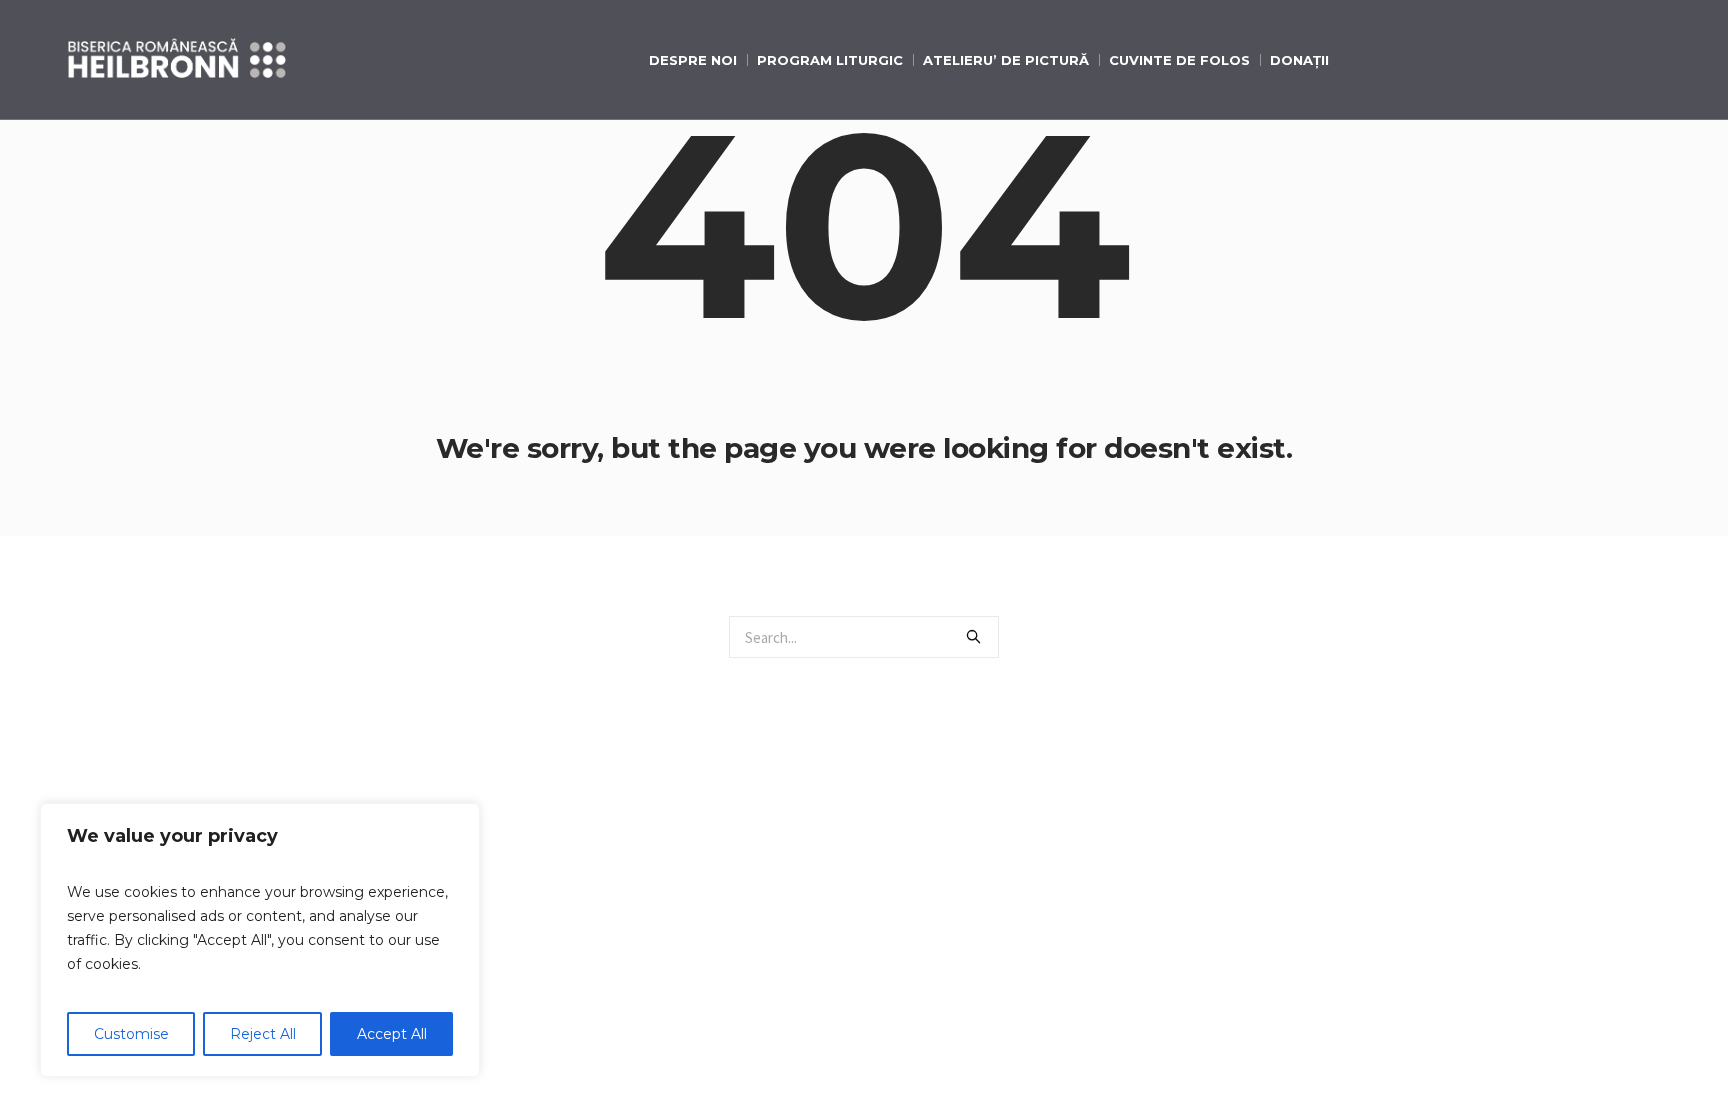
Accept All (392, 1034)
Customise (131, 1034)
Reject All (263, 1034)
